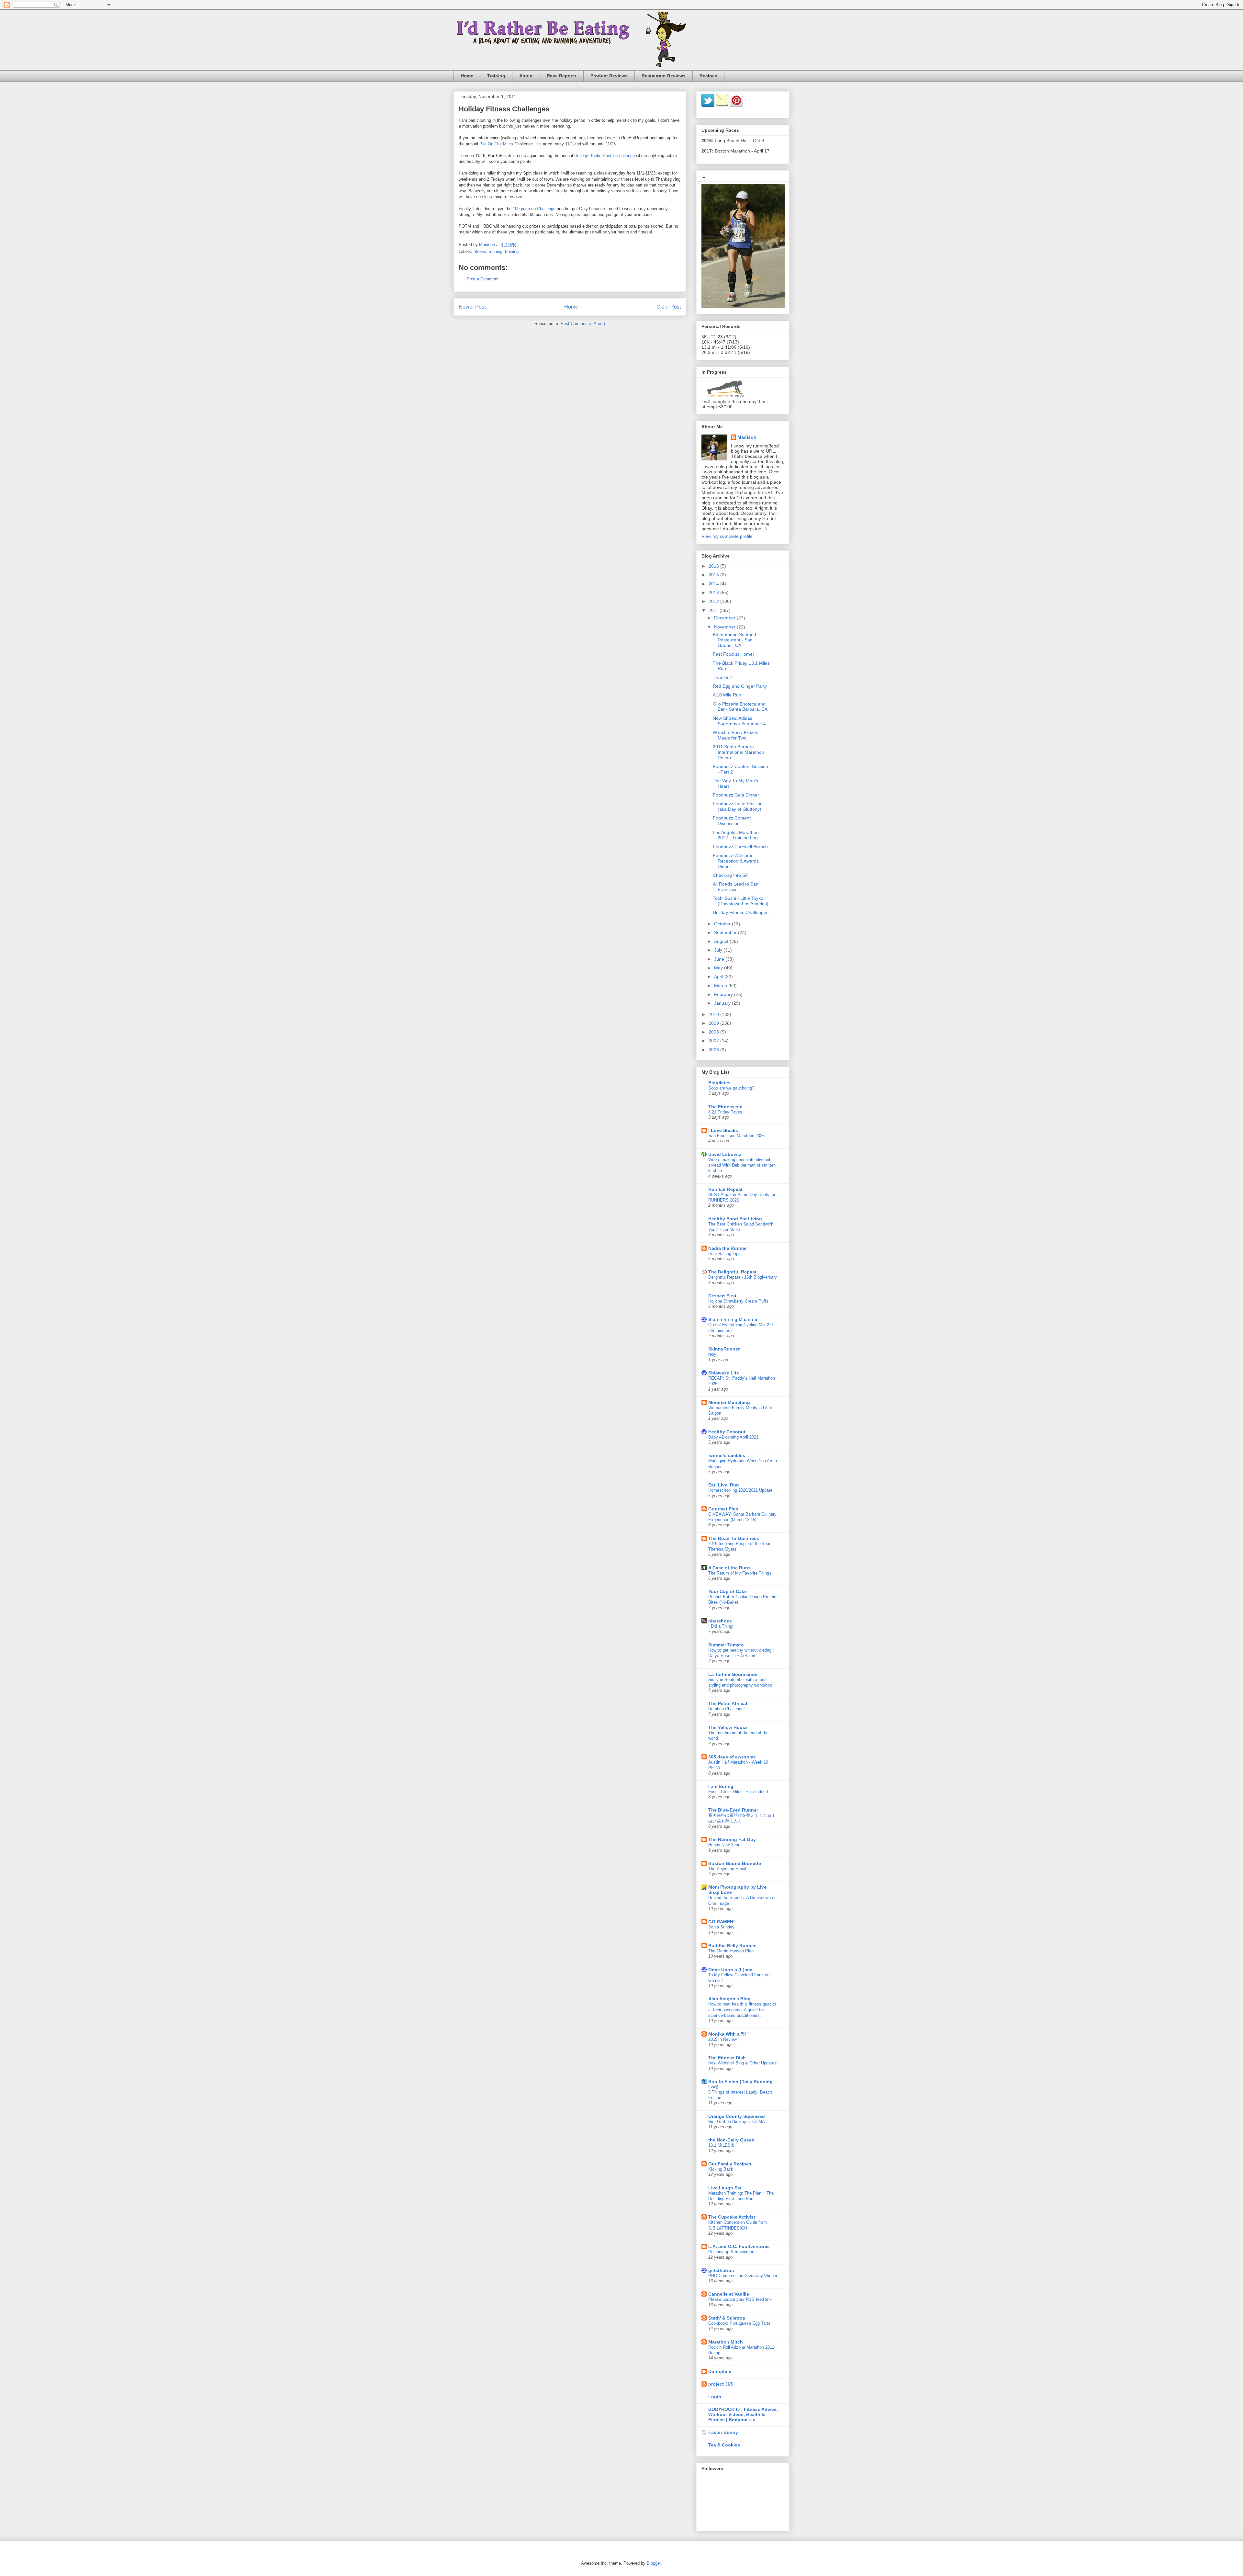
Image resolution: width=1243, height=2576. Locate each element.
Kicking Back (721, 2169)
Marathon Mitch (726, 2342)
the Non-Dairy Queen (731, 2140)
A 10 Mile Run (727, 695)
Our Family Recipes (730, 2164)
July (719, 950)
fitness (480, 251)
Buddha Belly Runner (732, 1946)
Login (715, 2397)
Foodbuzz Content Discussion (732, 821)
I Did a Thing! (721, 1626)
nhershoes (720, 1621)
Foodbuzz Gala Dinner (736, 795)
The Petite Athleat (728, 1703)
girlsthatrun (721, 2270)
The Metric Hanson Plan (731, 1951)
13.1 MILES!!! (721, 2145)
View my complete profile (727, 536)
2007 (714, 1041)
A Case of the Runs (729, 1568)
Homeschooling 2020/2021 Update (740, 1490)
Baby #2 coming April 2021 (733, 1437)
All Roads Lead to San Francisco (736, 887)
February (724, 994)
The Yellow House (728, 1727)
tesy (712, 1354)
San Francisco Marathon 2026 (736, 1136)
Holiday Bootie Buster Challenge (605, 156)
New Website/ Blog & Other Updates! (743, 2063)
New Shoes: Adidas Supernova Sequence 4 (739, 721)
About (526, 76)
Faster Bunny (723, 2432)
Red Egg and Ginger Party (740, 686)
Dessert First (722, 1296)
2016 (714, 566)
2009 (714, 1023)
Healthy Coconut (727, 1432)
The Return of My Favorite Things (740, 1573)
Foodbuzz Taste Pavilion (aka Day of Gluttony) (738, 806)
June (720, 959)
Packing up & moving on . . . (735, 2252)
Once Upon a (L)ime (730, 1970)
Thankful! (722, 677)
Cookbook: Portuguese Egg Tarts (739, 2323)
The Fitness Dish (727, 2058)
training (512, 251)
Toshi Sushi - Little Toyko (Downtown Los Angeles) (741, 901)
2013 (714, 593)
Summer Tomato (726, 1645)
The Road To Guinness (734, 1538)
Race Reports (562, 76)
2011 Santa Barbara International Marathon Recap (739, 752)
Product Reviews (609, 76)
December (725, 618)
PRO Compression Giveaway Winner (743, 2276)
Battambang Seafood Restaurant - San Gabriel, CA (734, 640)
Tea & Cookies (724, 2445)
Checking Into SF (730, 875)
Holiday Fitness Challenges (741, 912)
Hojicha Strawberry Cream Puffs (738, 1301)
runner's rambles (727, 1455)
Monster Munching (729, 1402)
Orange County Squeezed (737, 2116)
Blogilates (719, 1083)
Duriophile (720, 2371)
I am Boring (721, 1786)
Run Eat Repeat (725, 1189)
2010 (714, 1014)
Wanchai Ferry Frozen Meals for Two (736, 735)
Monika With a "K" (728, 2034)
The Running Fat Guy (732, 1839)
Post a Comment (483, 279)
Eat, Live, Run (724, 1485)
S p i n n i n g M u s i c (733, 1319)
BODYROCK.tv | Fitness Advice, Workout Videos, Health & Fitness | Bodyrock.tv (743, 2414)
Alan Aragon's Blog (729, 1999)
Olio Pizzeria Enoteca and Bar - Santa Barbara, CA (740, 707)
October (723, 924)
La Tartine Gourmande (733, 1674)
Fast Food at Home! (733, 654)
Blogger (654, 2563)
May (719, 968)
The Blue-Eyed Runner (733, 1810)
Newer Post (472, 307)
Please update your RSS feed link (740, 2299)
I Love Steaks (723, 1130)
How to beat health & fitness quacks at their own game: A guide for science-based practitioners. (742, 2010)
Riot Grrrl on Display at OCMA (737, 2122)
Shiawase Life (724, 1373)
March (721, 986)
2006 (714, 1050)
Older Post (669, 307)
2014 (714, 584)
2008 (714, 1032)
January (723, 1003)
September (726, 932)
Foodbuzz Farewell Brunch (740, 847)
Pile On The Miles (496, 144)
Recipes (708, 76)
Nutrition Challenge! (727, 1709)
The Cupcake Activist (732, 2217)
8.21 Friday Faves (725, 1112)
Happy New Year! (724, 1845)
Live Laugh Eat (725, 2188)
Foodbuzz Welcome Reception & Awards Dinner (736, 861)
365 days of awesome (732, 1757)
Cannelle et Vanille (729, 2294)
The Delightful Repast (732, 1272)
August (722, 941)
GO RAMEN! (722, 1922)
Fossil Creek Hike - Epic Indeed (738, 1792)
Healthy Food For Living (735, 1219)
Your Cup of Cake (728, 1591)
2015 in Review (722, 2039)
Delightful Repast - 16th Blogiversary (743, 1277)
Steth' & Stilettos (727, 2318)
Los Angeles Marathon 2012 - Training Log (736, 835)
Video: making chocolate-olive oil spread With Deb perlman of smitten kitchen (742, 1165)
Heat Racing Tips (724, 1254)
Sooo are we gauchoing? (731, 1088)
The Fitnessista (725, 1107)
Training (496, 76)
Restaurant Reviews (664, 76)
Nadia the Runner (728, 1248)
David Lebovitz (725, 1154)
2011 (714, 610)
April (719, 977)
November (725, 627)
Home (467, 76)
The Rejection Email (727, 1869)
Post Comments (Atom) (583, 324)
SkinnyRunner (724, 1349)
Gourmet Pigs (723, 1509)
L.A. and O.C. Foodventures (739, 2246)
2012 (714, 601)
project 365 (721, 2384)
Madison (747, 437)
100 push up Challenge (534, 209)
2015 (714, 575)
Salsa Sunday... (723, 1927)
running (496, 251)
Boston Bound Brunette (735, 1863)
